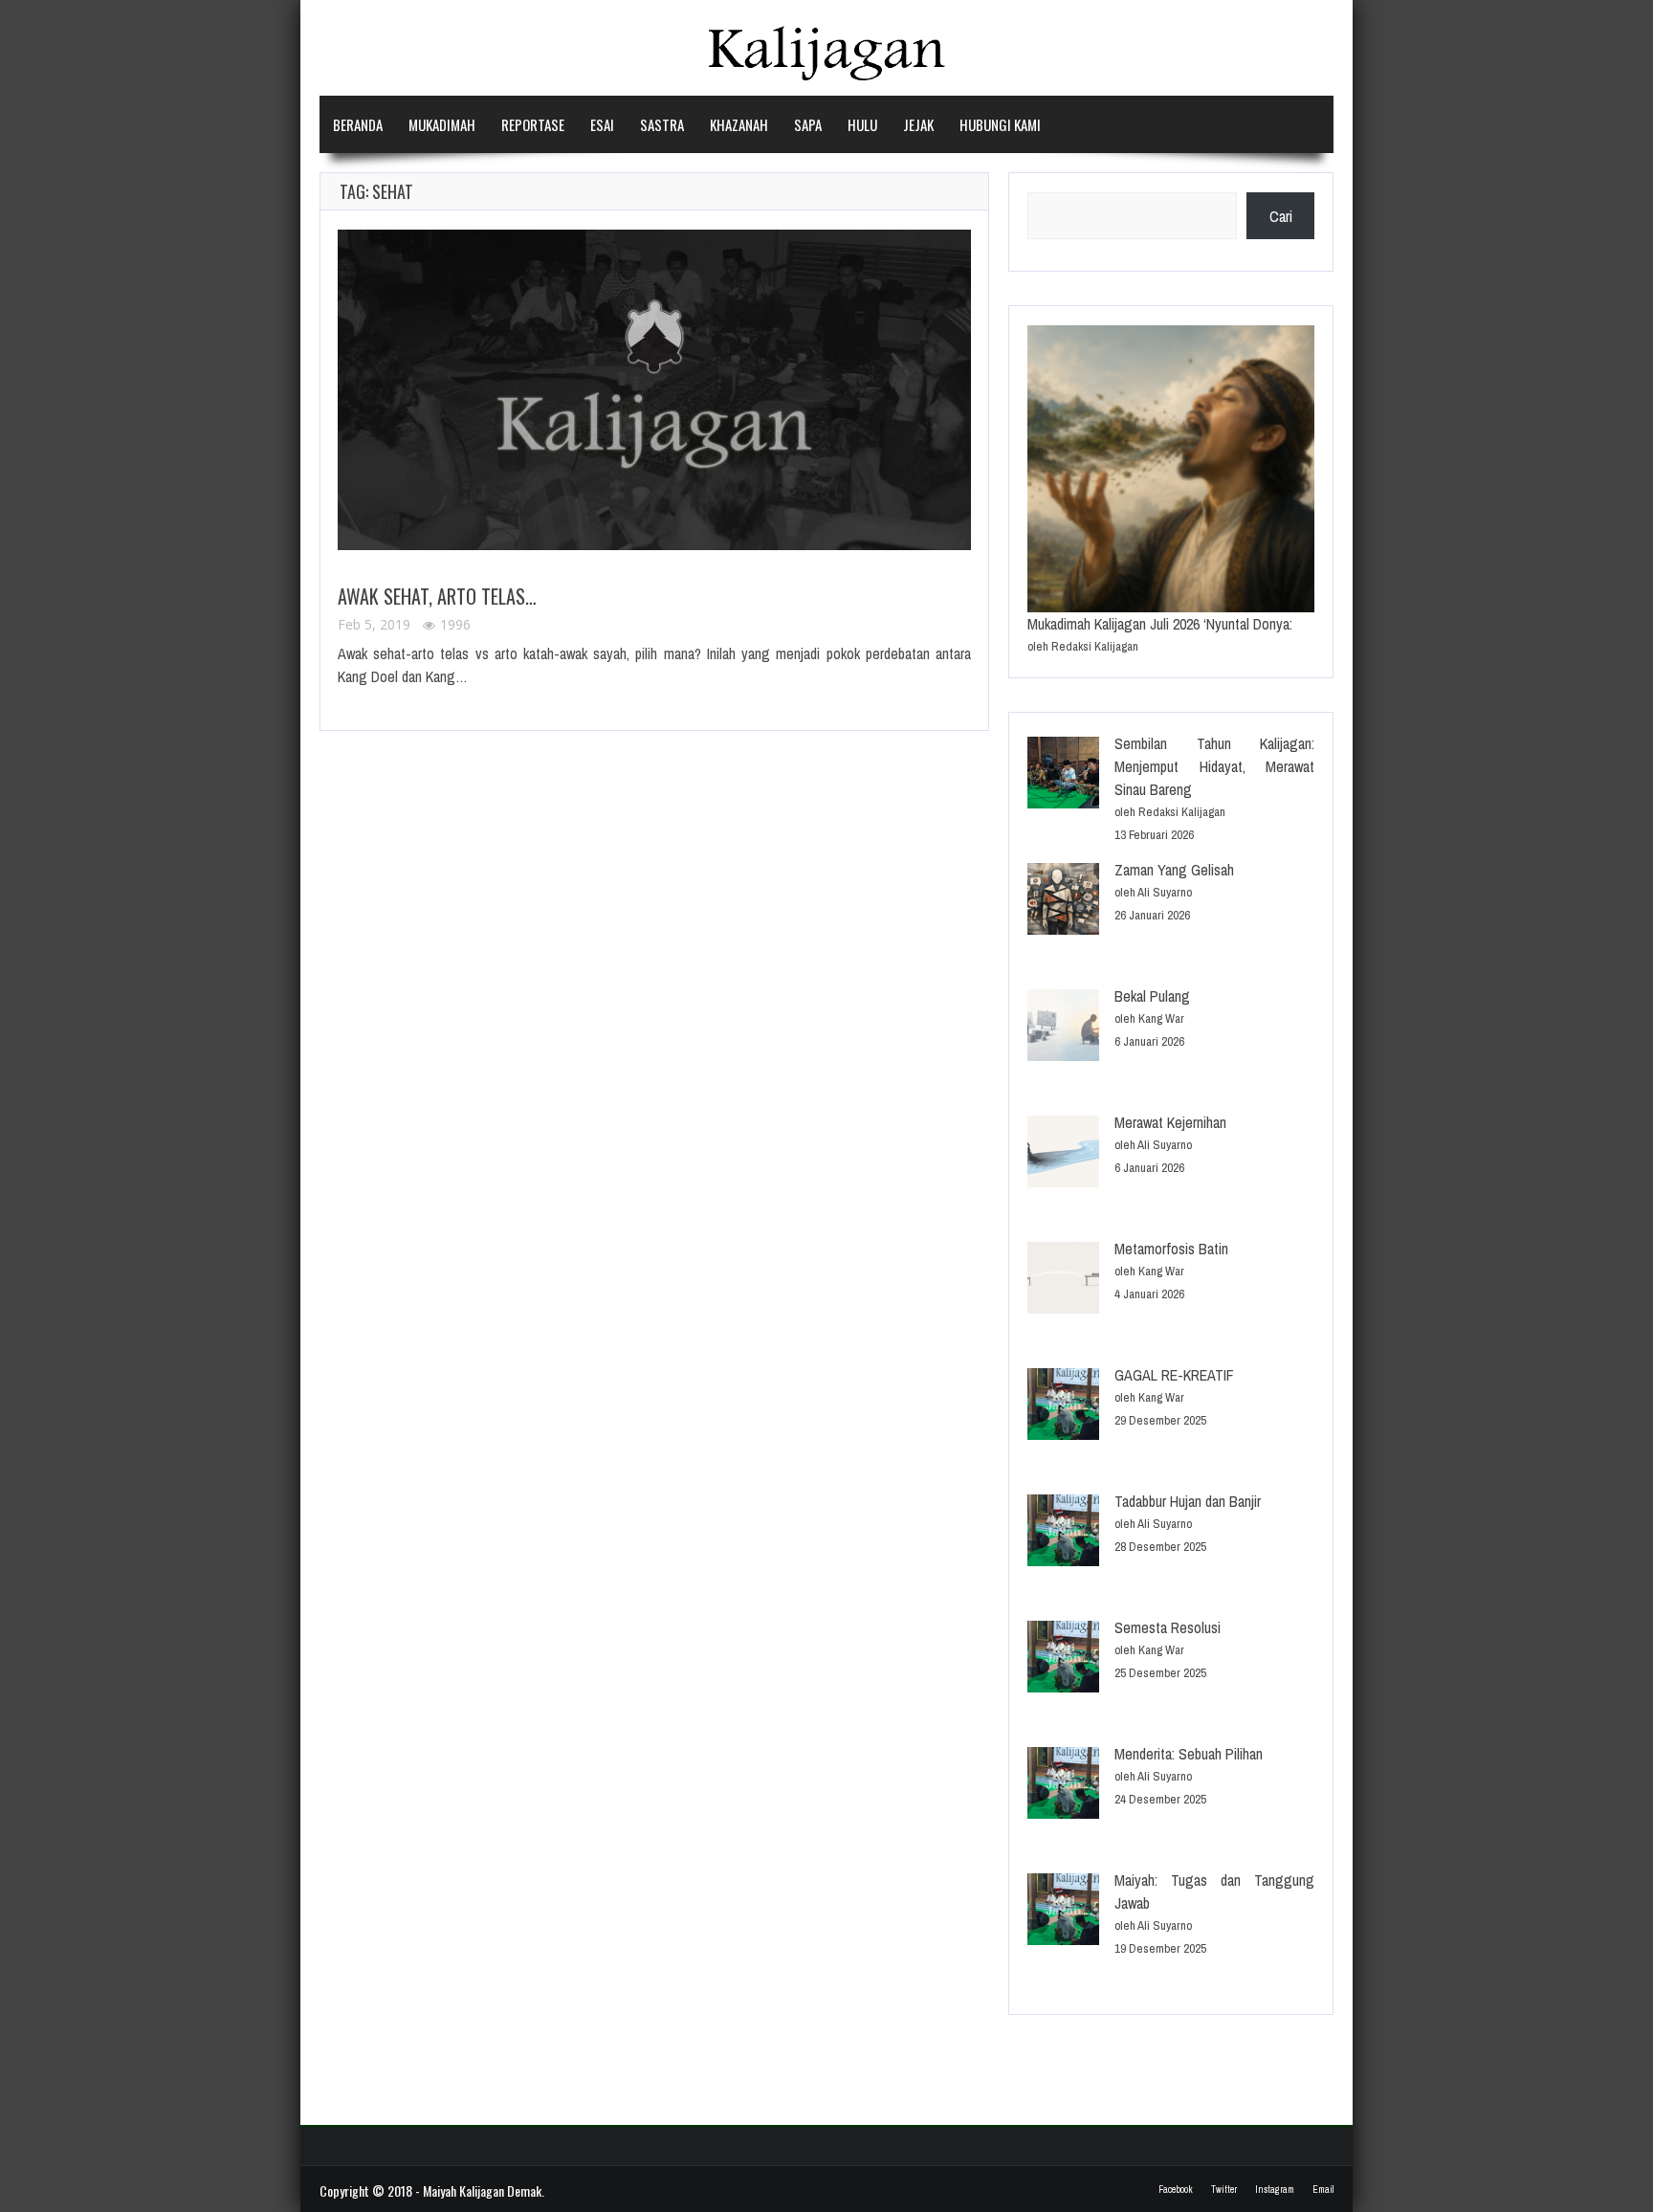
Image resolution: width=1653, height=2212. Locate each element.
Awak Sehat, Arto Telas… (437, 596)
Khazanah (739, 124)
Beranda (358, 124)
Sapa (808, 124)
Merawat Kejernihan (1170, 1122)
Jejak (918, 124)
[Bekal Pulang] (1063, 1028)
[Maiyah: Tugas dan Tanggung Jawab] (1063, 1912)
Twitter (1224, 2190)
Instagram (1275, 2190)
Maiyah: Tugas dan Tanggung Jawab (1214, 1891)
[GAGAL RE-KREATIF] (1063, 1407)
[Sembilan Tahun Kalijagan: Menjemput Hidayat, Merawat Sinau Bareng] (1063, 775)
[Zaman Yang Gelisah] (1063, 902)
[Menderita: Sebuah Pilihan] (1063, 1786)
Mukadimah (442, 124)
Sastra (662, 124)
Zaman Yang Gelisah (1174, 870)
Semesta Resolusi (1168, 1627)
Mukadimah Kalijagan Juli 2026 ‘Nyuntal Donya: (1160, 624)
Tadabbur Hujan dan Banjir (1188, 1501)
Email (1323, 2190)
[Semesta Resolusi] (1063, 1659)
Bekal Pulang (1152, 996)
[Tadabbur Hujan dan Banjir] (1063, 1533)
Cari (1281, 216)
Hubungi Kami (1000, 124)
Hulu (862, 124)
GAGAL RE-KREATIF (1174, 1375)
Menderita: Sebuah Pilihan (1189, 1754)
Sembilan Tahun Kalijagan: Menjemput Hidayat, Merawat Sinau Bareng (1214, 766)
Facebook (1176, 2190)
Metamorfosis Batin (1171, 1249)
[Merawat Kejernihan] (1063, 1154)
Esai (602, 124)
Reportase (533, 124)
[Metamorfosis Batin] (1063, 1281)
